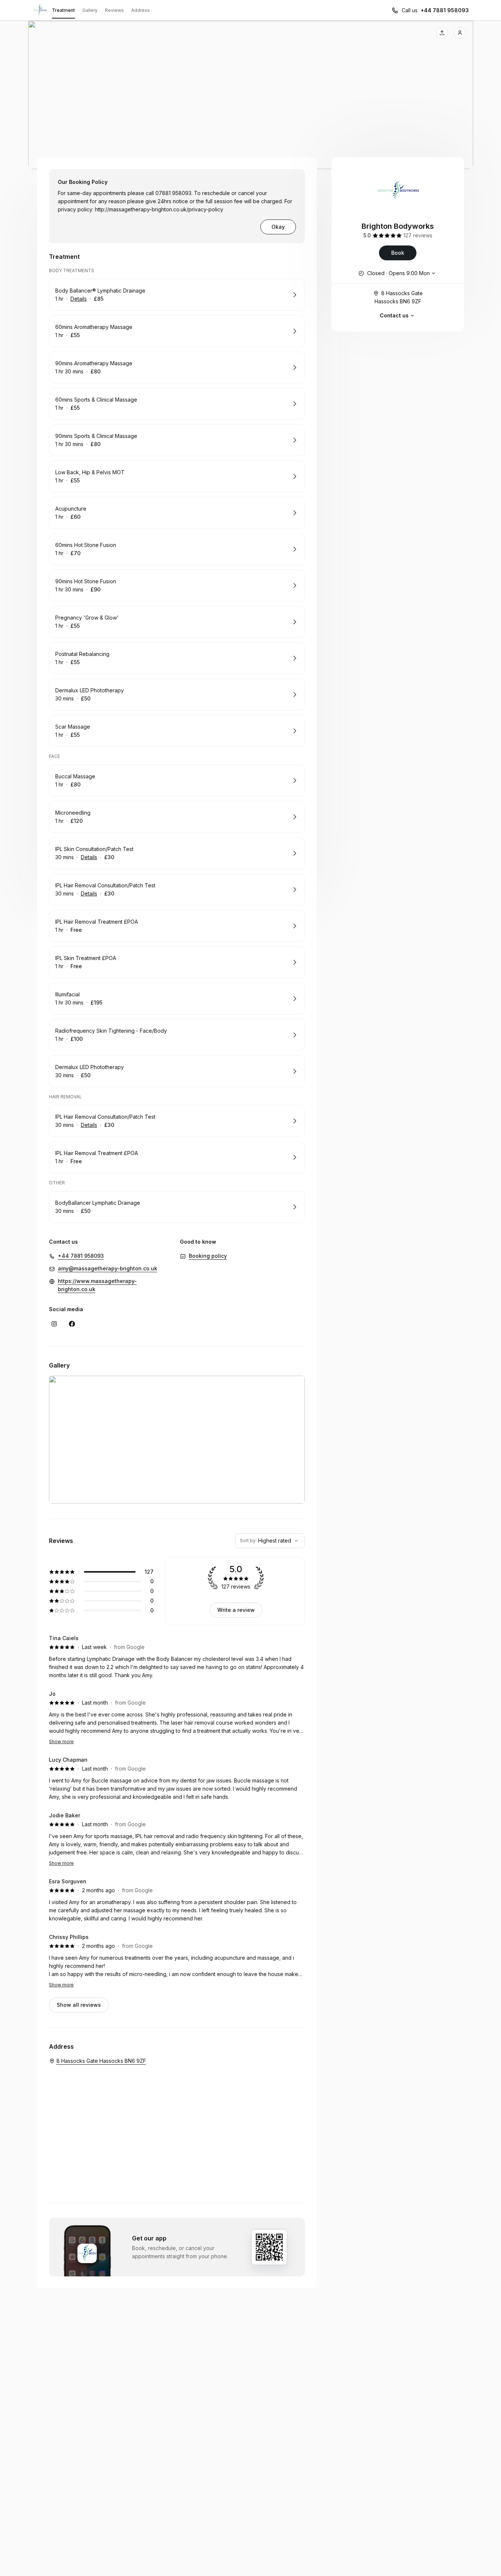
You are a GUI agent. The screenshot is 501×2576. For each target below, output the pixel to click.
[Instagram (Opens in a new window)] (54, 1324)
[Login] (460, 33)
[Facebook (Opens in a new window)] (72, 1324)
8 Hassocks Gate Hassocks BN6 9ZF (399, 297)
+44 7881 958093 (445, 10)
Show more (61, 1741)
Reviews (114, 10)
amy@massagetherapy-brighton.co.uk (108, 1268)
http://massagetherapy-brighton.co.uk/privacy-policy (159, 209)
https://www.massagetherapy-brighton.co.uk (97, 1285)
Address (141, 10)
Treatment (63, 10)
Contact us (394, 315)
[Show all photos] (251, 95)
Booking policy (208, 1256)
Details (79, 299)
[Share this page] (442, 33)
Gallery (90, 10)
